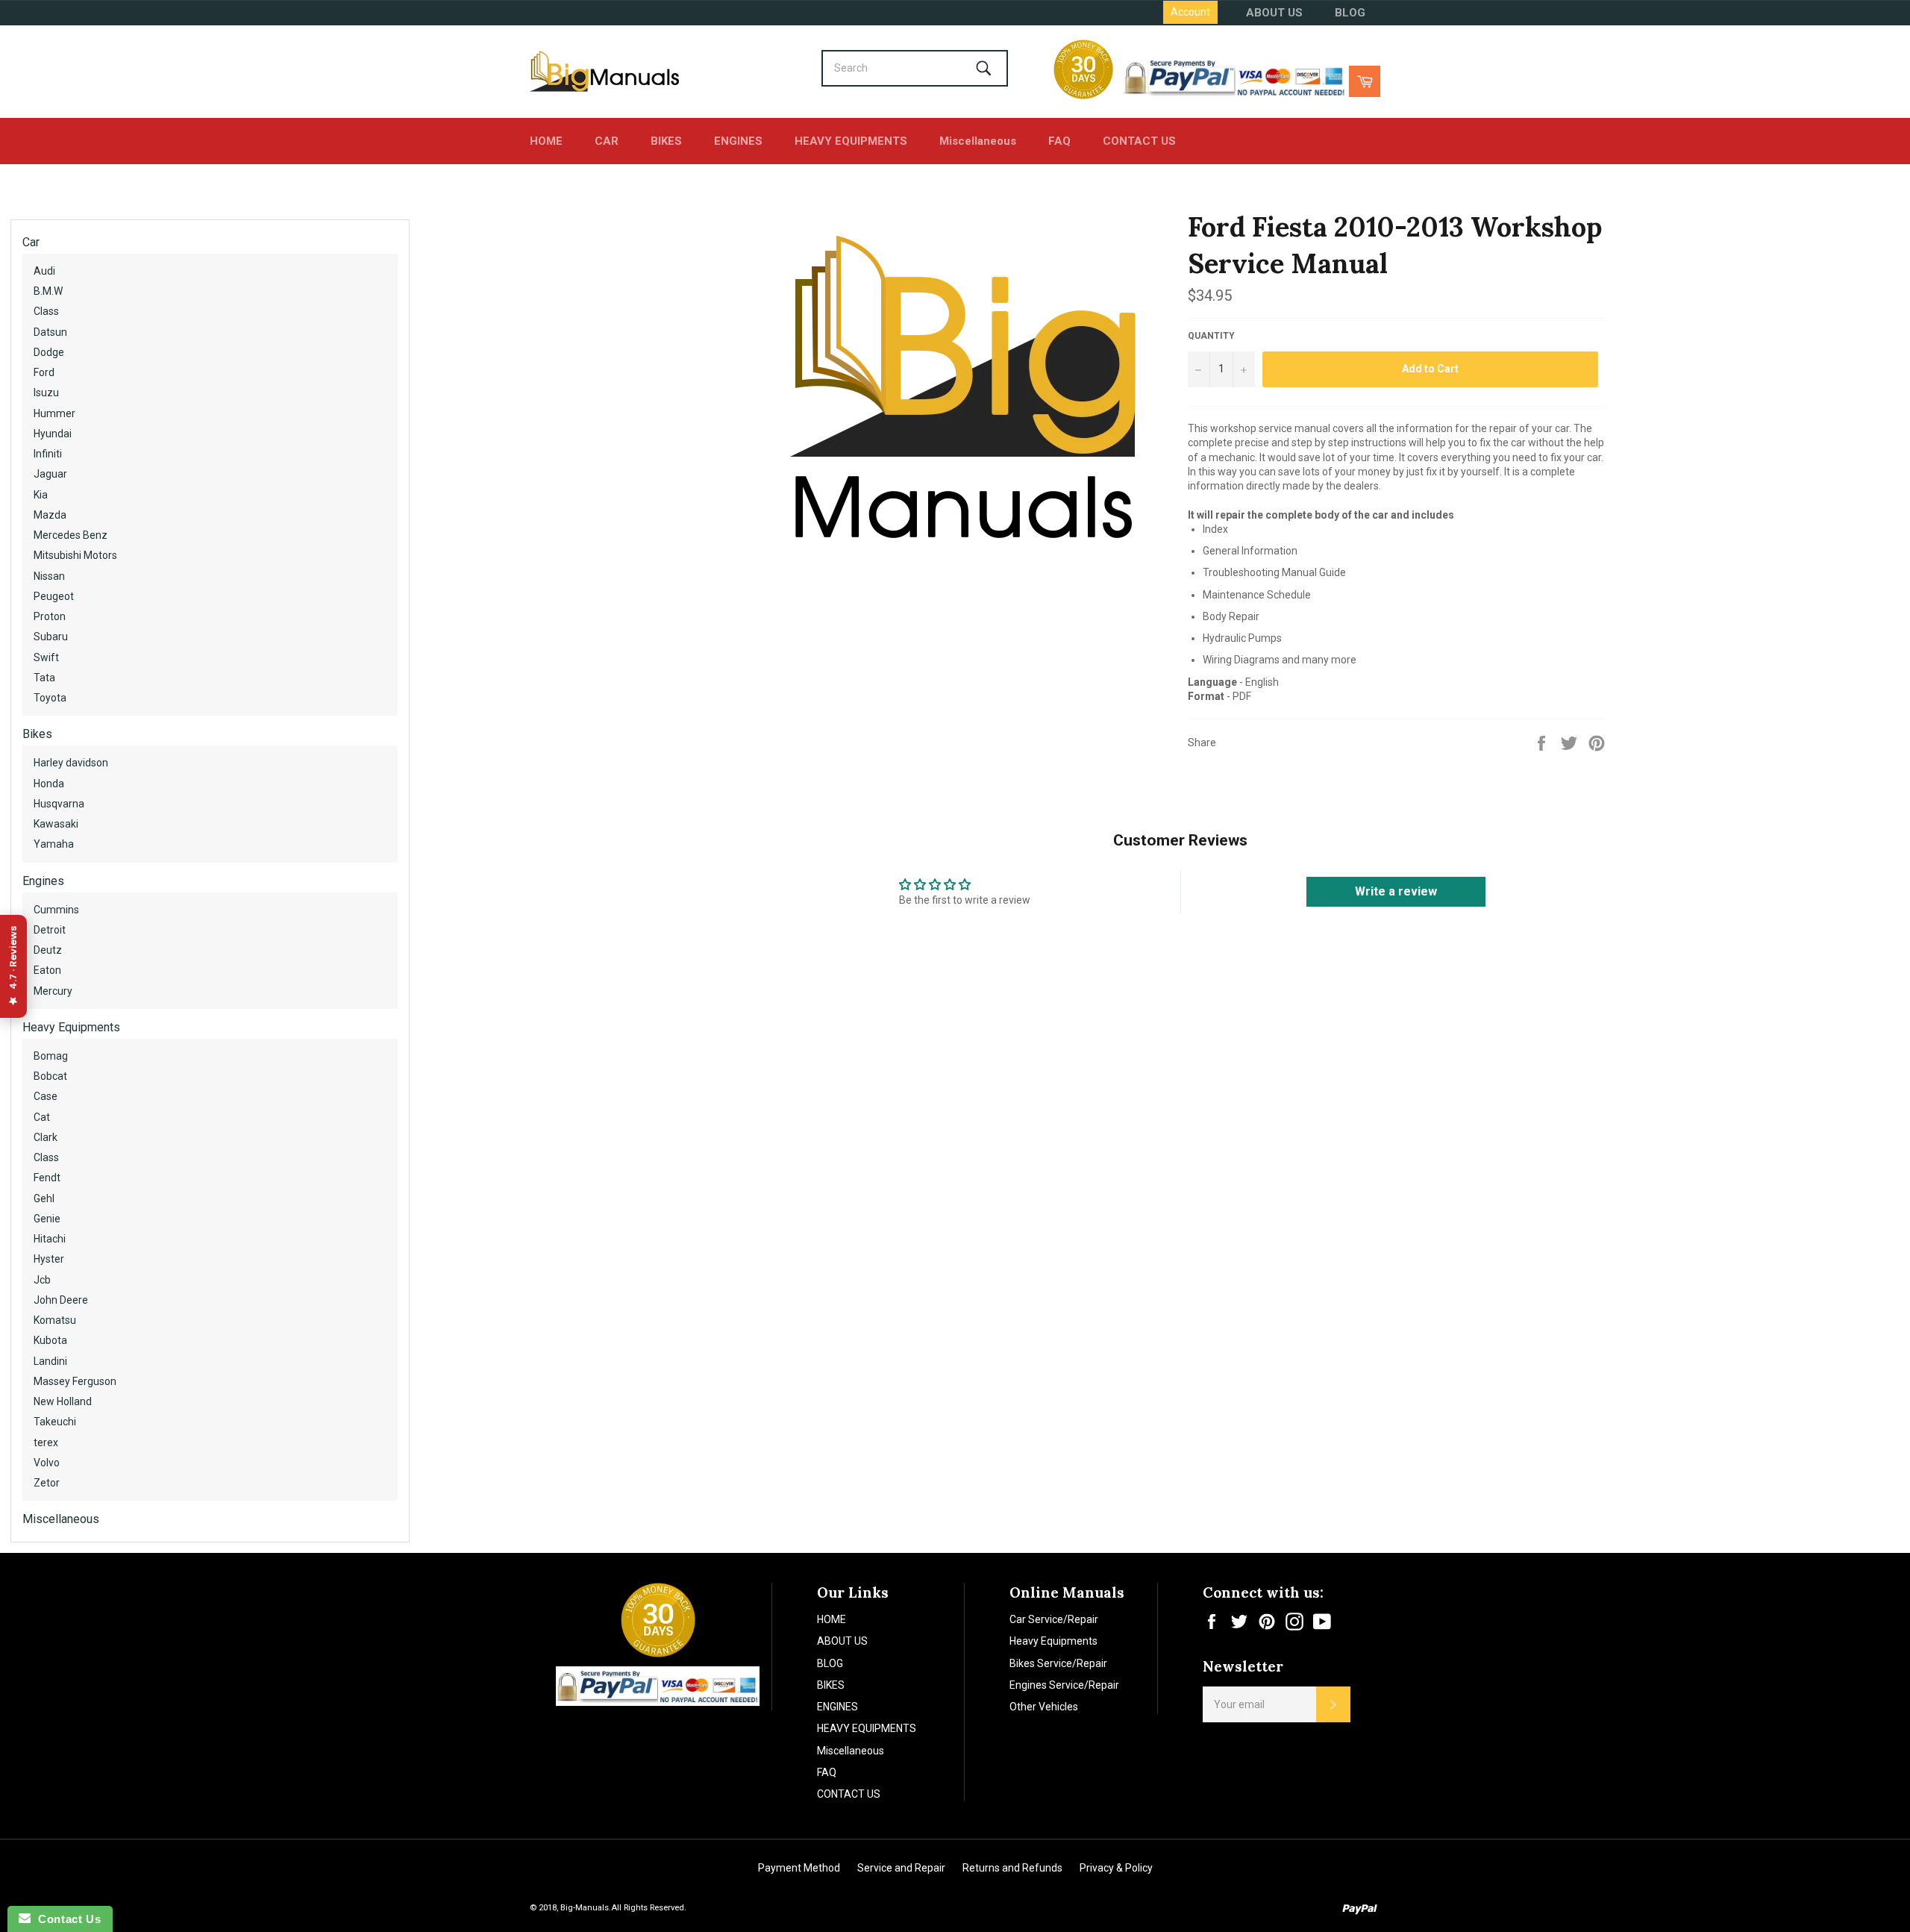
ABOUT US (1274, 13)
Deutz (48, 950)
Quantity (1211, 336)
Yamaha (54, 844)
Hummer (54, 413)
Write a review (1396, 891)
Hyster (49, 1259)
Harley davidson (71, 763)
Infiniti (48, 454)
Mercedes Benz (71, 535)
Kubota (50, 1340)
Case (46, 1096)
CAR (607, 141)
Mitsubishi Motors (75, 555)
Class (46, 311)
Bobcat (50, 1076)
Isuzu (46, 393)
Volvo (47, 1463)
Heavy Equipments (71, 1027)
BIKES (666, 141)
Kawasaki (56, 824)
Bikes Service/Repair (1058, 1663)
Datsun (50, 332)
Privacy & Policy (1116, 1868)
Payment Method (799, 1868)
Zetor (47, 1483)
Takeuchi (55, 1422)
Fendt (47, 1178)
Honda (49, 784)
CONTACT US (1139, 141)
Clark (46, 1137)
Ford (44, 372)
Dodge (49, 352)
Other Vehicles (1044, 1707)
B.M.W (48, 291)
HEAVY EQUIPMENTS (851, 141)
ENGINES (738, 141)
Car (31, 242)
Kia (41, 495)
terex (46, 1442)
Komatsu (55, 1320)
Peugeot (54, 596)
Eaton (47, 970)
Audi (44, 271)
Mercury (53, 991)
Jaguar (50, 474)
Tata (44, 678)
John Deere (61, 1300)
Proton (50, 616)
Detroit (50, 930)
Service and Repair (901, 1868)
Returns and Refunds (1012, 1868)
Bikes (37, 734)
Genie (47, 1219)
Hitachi (50, 1239)
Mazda (50, 515)
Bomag (51, 1056)
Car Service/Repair (1054, 1619)
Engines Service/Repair (1064, 1685)
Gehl (44, 1198)
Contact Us (66, 1919)
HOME (546, 141)
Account (1190, 12)
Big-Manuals (585, 1908)
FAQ (1059, 141)
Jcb (42, 1280)
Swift (46, 657)
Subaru (51, 637)
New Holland (63, 1401)
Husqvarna (59, 804)
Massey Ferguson (75, 1381)
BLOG (1350, 13)
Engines (43, 881)
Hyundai (53, 434)
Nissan (49, 576)
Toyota (50, 698)
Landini (50, 1361)
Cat (42, 1117)
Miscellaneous (978, 141)
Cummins (56, 910)
